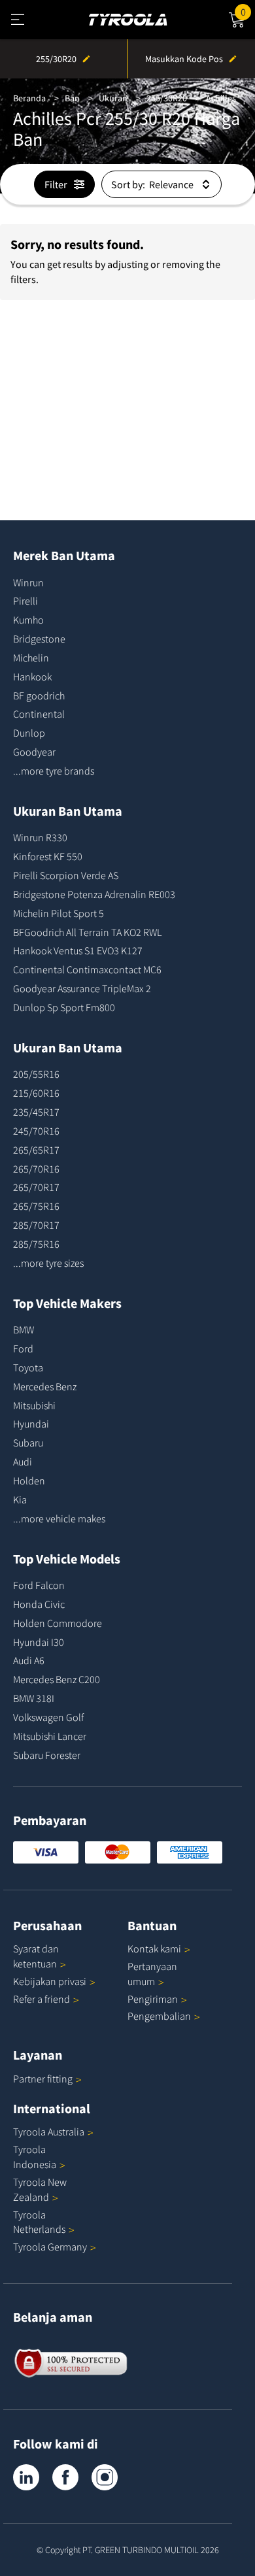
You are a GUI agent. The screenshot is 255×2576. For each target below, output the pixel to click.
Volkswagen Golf (48, 1717)
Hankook (32, 677)
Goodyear (34, 752)
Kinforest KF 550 (48, 856)
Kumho (28, 620)
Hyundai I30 (39, 1642)
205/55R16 (36, 1074)
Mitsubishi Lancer (50, 1736)
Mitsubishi (34, 1405)
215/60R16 (36, 1093)
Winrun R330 (40, 837)
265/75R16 (36, 1206)
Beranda (29, 98)
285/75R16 (36, 1244)
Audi (23, 1462)
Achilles (221, 98)
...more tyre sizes (48, 1263)
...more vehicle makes (59, 1518)
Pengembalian (159, 2016)
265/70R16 (36, 1169)
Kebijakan (50, 1981)
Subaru (28, 1443)
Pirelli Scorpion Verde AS (66, 875)
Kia (20, 1499)
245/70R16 (36, 1131)
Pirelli (25, 601)
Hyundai (31, 1424)
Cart (248, 10)
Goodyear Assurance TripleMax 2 (82, 988)
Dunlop (29, 733)
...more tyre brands (54, 771)
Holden (29, 1480)
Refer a (42, 1999)
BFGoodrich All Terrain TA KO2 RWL (87, 932)
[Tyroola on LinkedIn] (26, 2477)
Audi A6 (29, 1660)
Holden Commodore (58, 1623)
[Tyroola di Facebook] (65, 2477)
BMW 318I (34, 1698)
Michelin (31, 658)
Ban (72, 98)
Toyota (28, 1367)
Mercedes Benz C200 (57, 1679)
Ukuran (113, 98)
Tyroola (49, 2132)
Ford (23, 1348)
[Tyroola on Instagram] (105, 2477)
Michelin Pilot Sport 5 (59, 913)
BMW (24, 1330)
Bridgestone (39, 639)
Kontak (154, 1949)
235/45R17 (36, 1112)
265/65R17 (36, 1150)
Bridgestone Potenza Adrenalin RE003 (94, 894)
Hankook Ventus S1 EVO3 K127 (78, 950)
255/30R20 (167, 98)
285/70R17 (36, 1225)
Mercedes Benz (45, 1386)
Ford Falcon (39, 1585)
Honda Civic (39, 1604)
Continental (39, 714)
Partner (43, 2079)
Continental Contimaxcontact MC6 (87, 969)
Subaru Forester (47, 1755)
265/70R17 (36, 1187)
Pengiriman (153, 1999)
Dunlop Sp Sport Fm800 (64, 1007)
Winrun (28, 582)
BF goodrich (39, 695)
